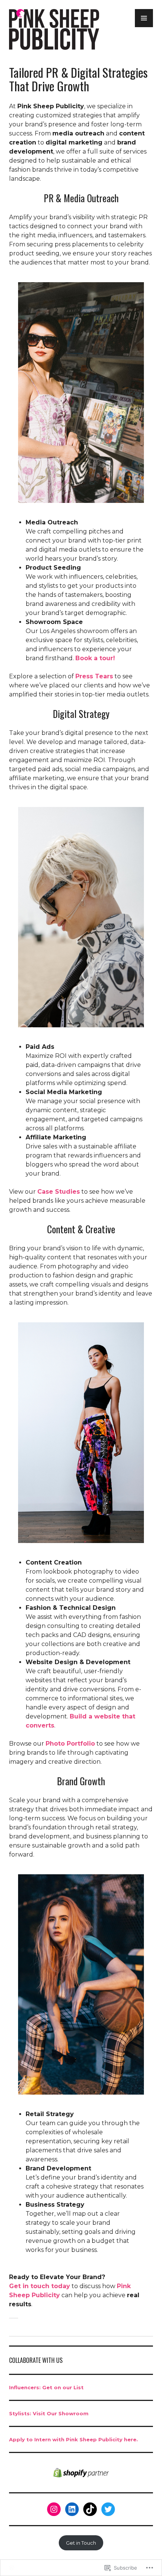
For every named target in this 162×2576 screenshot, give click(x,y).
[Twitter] (108, 2509)
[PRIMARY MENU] (144, 18)
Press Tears (94, 676)
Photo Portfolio (70, 1744)
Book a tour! (95, 658)
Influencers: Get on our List (46, 2387)
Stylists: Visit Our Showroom (49, 2413)
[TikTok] (90, 2509)
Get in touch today (40, 2286)
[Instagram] (54, 2509)
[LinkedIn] (72, 2509)
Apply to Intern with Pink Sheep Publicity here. (73, 2439)
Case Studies (59, 1192)
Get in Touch (81, 2543)
